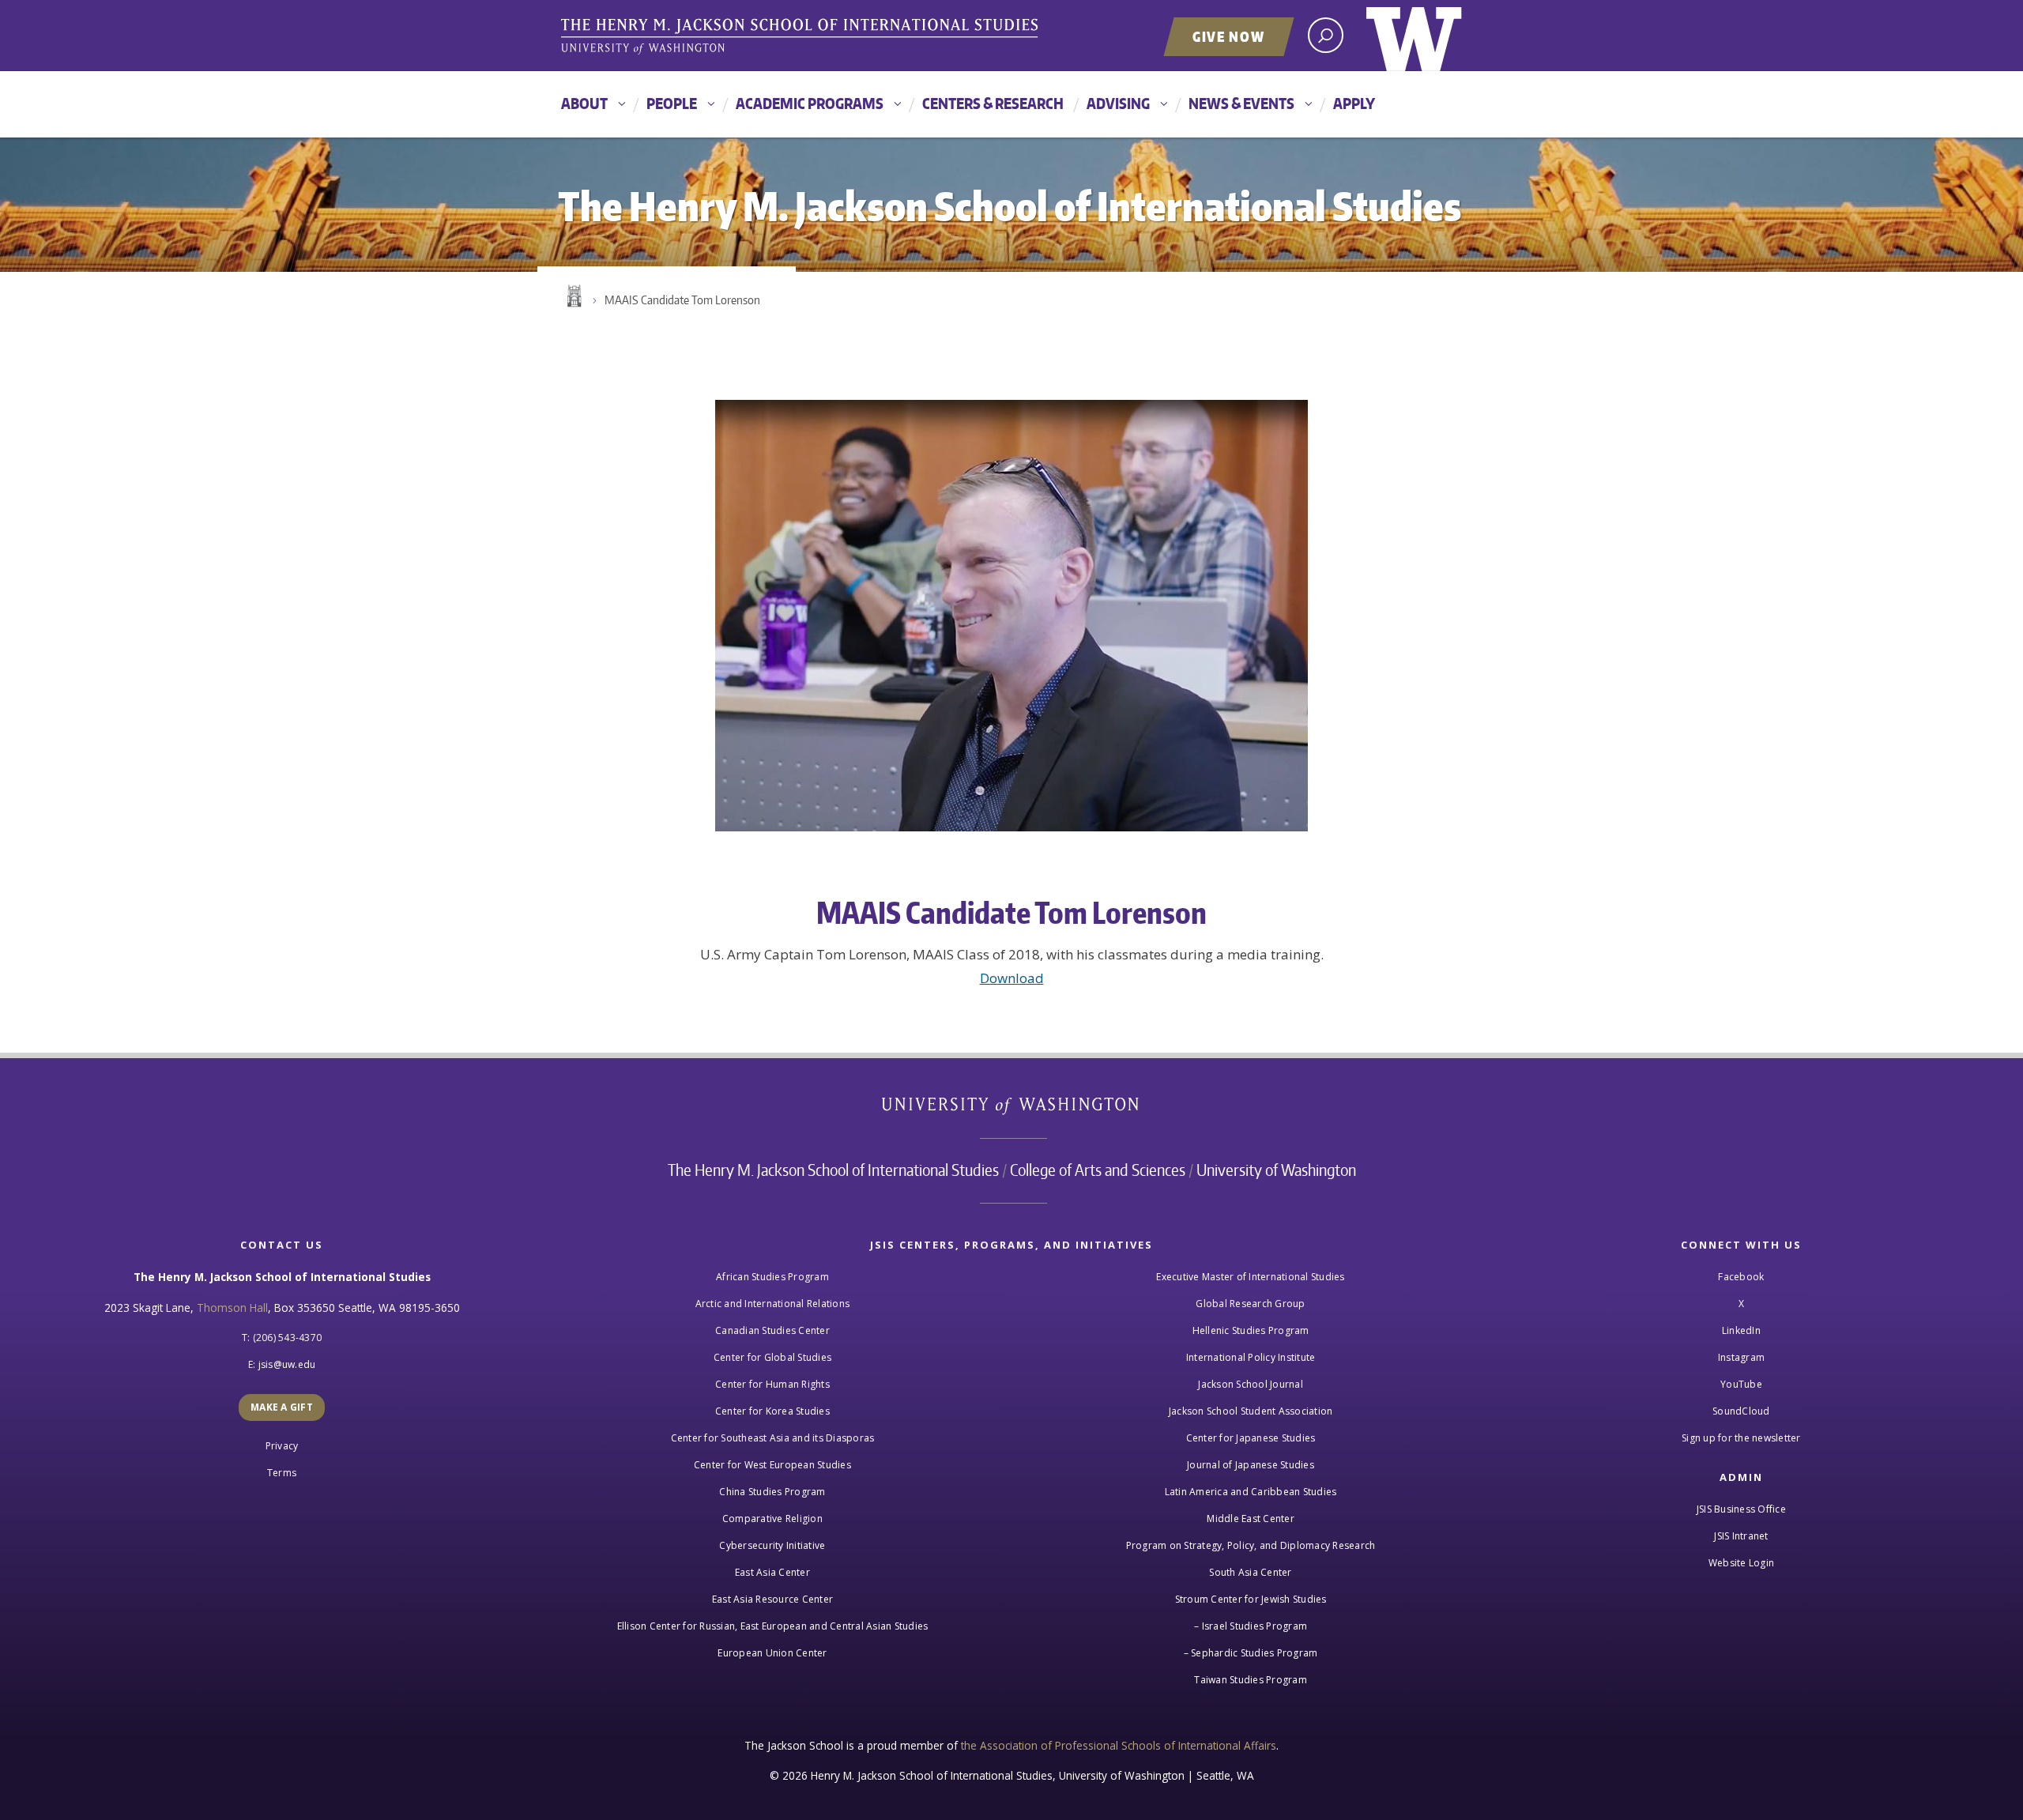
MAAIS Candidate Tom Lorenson (682, 300)
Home (573, 296)
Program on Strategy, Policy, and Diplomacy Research (1251, 1545)
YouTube (1741, 1384)
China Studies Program (772, 1492)
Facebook (1741, 1277)
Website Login (1741, 1563)
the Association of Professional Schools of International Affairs (1119, 1745)
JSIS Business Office (1741, 1509)
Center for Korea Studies (772, 1411)
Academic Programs (810, 103)
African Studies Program (772, 1277)
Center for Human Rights (772, 1384)
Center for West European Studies (772, 1465)
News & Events (1241, 103)
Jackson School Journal (1251, 1384)
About (584, 103)
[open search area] (1326, 35)
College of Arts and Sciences (1098, 1170)
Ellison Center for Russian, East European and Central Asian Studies (773, 1626)
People (672, 103)
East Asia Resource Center (772, 1599)
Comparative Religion (772, 1519)
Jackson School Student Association (1251, 1411)
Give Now (1229, 36)
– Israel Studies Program (1251, 1626)
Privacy (282, 1446)
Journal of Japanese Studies (1251, 1465)
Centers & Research (993, 103)
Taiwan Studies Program (1251, 1680)
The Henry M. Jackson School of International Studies (833, 1170)
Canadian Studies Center (772, 1330)
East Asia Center (772, 1572)
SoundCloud (1741, 1411)
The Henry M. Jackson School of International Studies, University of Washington (802, 37)
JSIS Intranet (1741, 1536)
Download (1012, 978)
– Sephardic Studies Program (1251, 1653)
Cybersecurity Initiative (772, 1545)
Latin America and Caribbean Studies (1251, 1492)
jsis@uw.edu (287, 1364)
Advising (1118, 103)
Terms (282, 1473)
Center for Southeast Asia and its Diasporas (773, 1438)
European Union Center (772, 1653)
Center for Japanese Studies (1251, 1438)
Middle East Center (1251, 1519)
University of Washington (1414, 36)
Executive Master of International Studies (1250, 1277)
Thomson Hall (232, 1308)
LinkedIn (1741, 1330)
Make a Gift (282, 1407)
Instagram (1741, 1357)
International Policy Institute (1251, 1357)
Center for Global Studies (772, 1357)
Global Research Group (1250, 1304)
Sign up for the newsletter (1741, 1438)
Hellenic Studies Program (1251, 1330)
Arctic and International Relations (773, 1304)
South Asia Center (1250, 1572)
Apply (1354, 103)
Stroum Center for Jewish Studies (1251, 1599)
